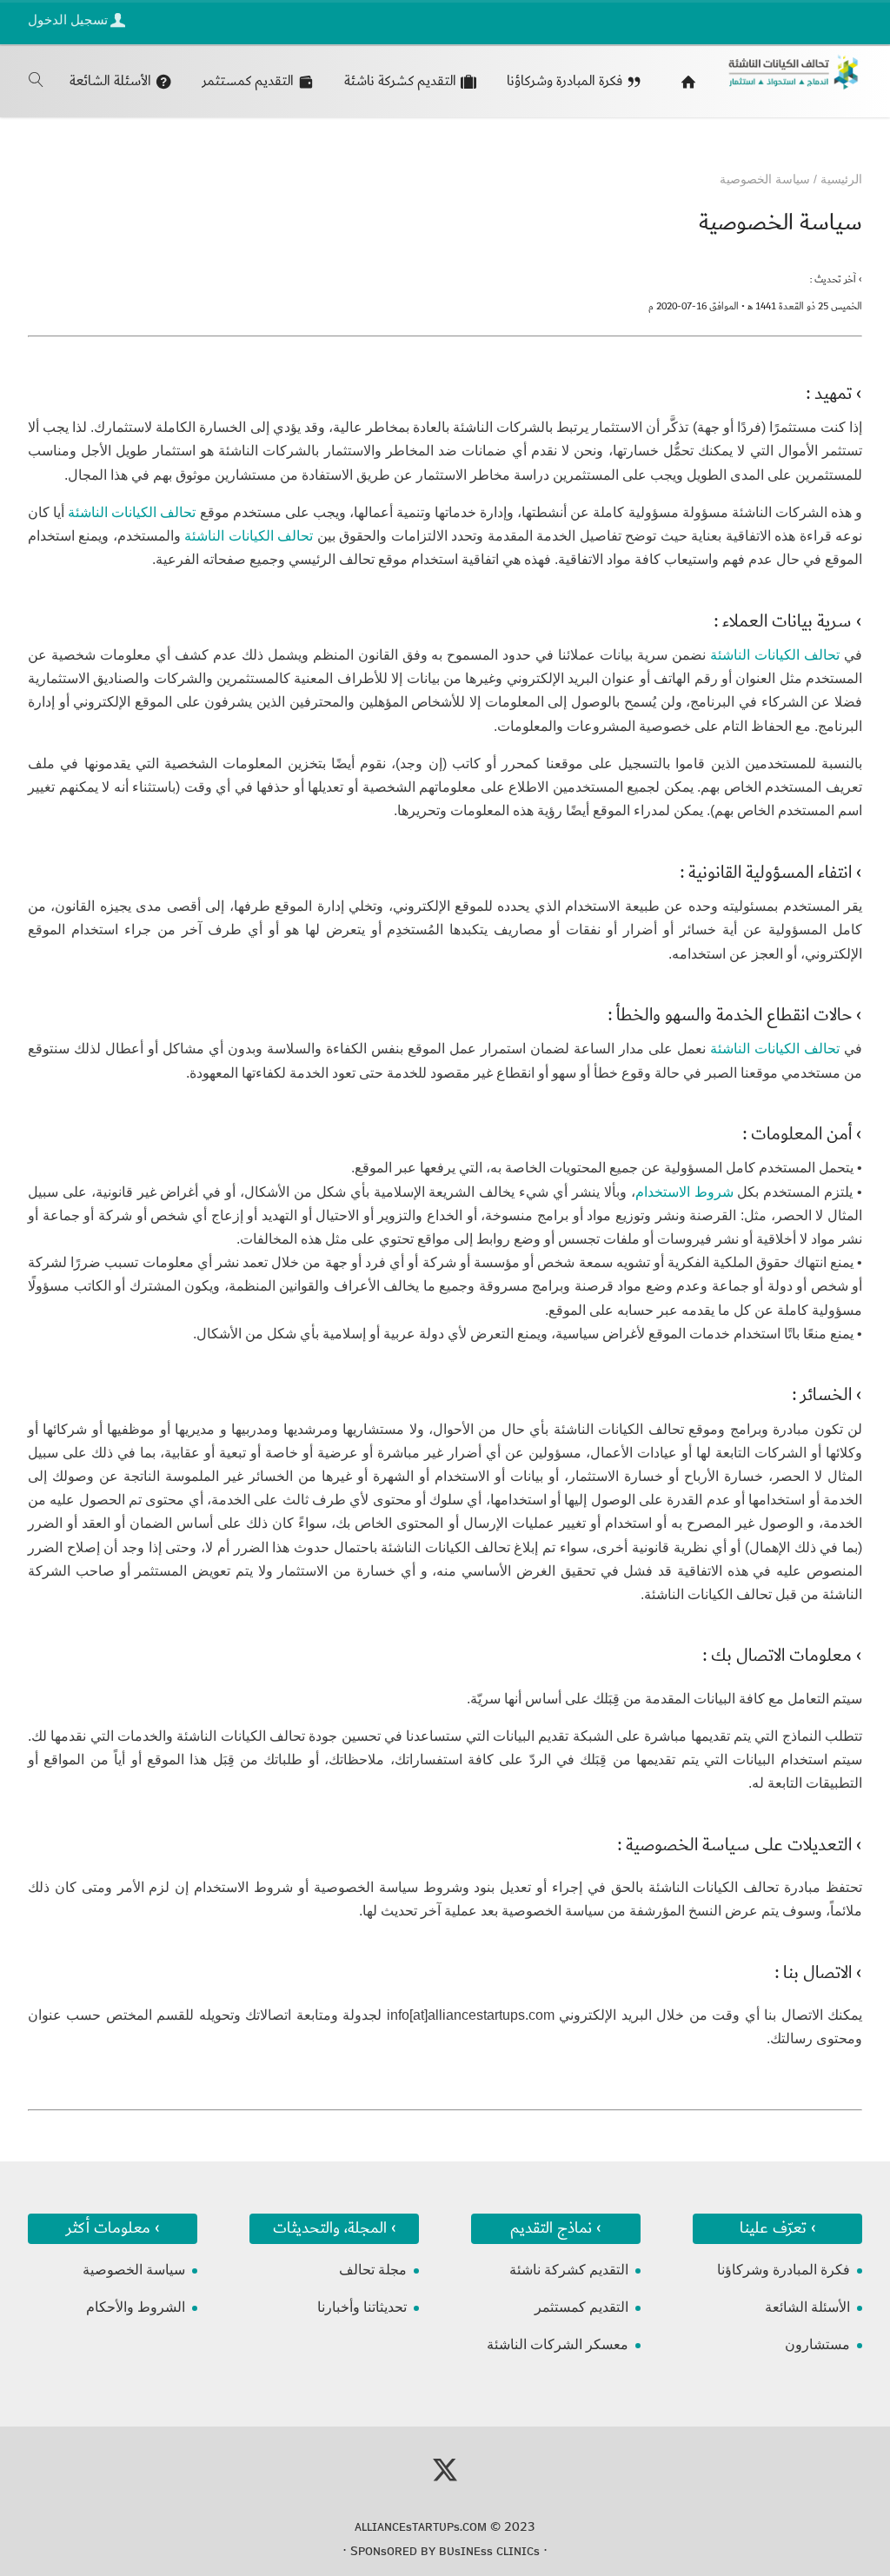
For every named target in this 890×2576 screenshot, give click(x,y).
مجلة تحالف (373, 2270)
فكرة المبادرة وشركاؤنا (784, 2270)
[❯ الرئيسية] (684, 81)
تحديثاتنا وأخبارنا (362, 2307)
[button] (847, 2460)
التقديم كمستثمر (581, 2307)
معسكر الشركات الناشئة (558, 2344)
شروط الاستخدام (684, 1192)
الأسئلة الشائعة (807, 2307)
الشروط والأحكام (136, 2307)
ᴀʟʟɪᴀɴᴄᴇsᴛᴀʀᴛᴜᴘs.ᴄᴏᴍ (421, 2526)
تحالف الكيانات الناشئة (132, 512)
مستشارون (817, 2344)
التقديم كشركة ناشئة (569, 2270)
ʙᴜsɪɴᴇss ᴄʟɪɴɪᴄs (489, 2551)
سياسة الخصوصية (134, 2270)
